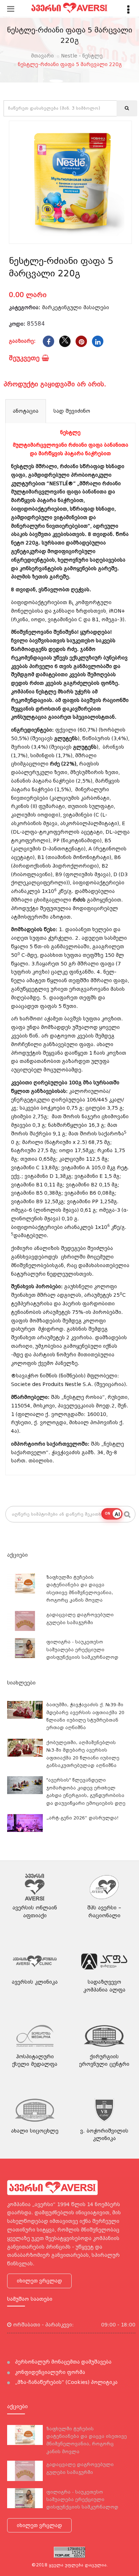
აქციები (17, 1555)
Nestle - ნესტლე (82, 56)
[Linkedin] (98, 341)
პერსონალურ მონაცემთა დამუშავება (63, 2362)
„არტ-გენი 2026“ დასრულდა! (83, 1818)
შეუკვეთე (25, 358)
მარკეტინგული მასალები (76, 307)
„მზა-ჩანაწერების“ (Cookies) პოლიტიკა (66, 2382)
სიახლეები (21, 1683)
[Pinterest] (81, 341)
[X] (65, 341)
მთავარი (42, 56)
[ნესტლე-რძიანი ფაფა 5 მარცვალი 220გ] (70, 182)
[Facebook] (48, 341)
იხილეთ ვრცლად (39, 2281)
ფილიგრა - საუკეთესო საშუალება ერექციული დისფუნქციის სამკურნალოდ (82, 1649)
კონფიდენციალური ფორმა (49, 2372)
